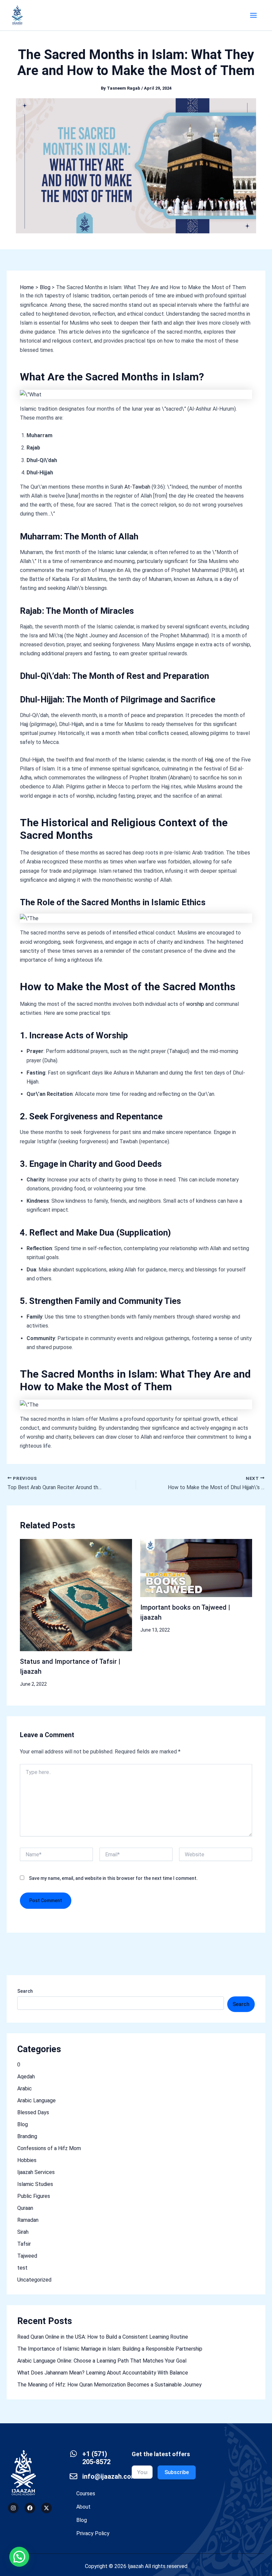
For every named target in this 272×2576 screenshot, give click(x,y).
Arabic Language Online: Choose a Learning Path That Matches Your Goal (102, 2361)
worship (196, 1004)
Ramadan (28, 2220)
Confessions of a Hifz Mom (49, 2148)
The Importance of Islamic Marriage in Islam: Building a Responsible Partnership (110, 2349)
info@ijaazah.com (109, 2476)
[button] (19, 2557)
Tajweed (27, 2256)
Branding (27, 2136)
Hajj (209, 760)
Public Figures (34, 2196)
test (22, 2268)
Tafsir (24, 2244)
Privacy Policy (93, 2533)
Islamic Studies (35, 2184)
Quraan (25, 2208)
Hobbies (27, 2160)
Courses (86, 2494)
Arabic (25, 2089)
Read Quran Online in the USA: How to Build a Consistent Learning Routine (103, 2337)
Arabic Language (36, 2100)
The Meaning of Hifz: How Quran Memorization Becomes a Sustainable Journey (109, 2385)
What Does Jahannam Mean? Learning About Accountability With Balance (103, 2373)
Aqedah (26, 2077)
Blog (23, 2124)
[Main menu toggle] (253, 15)
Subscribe (177, 2472)
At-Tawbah (137, 487)
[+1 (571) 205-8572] (73, 2454)
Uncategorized (34, 2280)
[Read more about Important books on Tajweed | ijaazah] (196, 1568)
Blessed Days (33, 2112)
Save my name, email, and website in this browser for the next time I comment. (113, 1878)
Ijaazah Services (36, 2172)
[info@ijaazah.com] (73, 2476)
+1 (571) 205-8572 (96, 2458)
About (83, 2507)
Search (25, 1991)
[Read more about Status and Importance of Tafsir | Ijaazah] (76, 1595)
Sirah (23, 2232)
